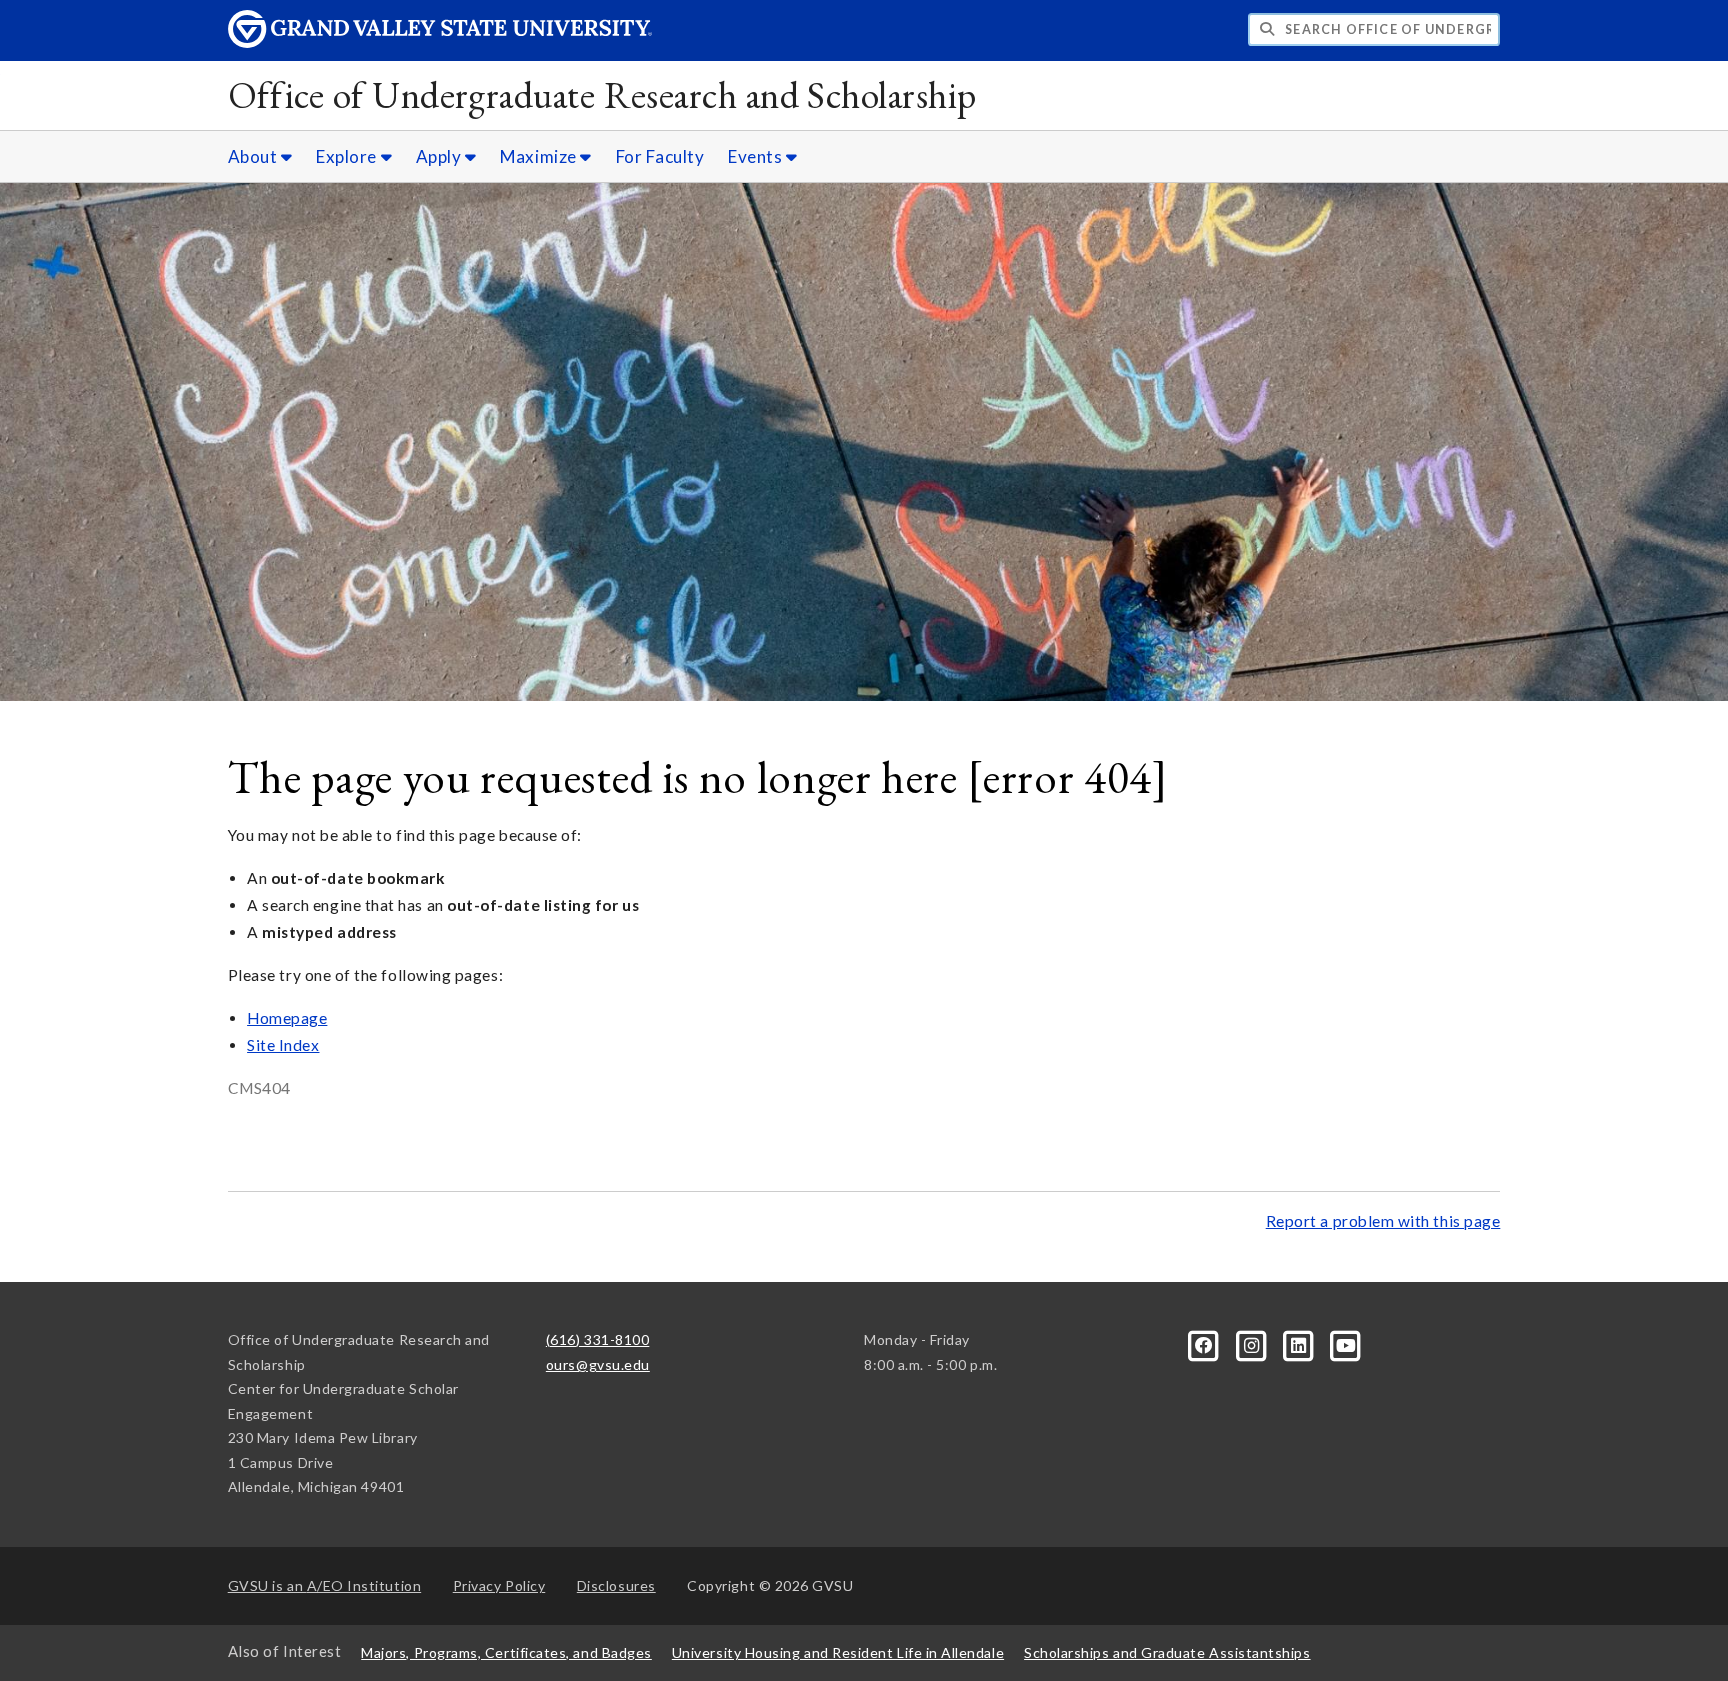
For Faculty (660, 156)
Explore (348, 156)
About (254, 156)
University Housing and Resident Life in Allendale (838, 1652)
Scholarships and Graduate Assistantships (1167, 1652)
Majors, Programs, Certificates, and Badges (506, 1652)
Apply (440, 156)
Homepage (287, 1018)
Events (757, 156)
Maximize (540, 156)
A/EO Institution (325, 1585)
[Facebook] (1205, 1343)
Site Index (283, 1045)
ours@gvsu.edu (598, 1364)
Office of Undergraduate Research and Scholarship (602, 94)
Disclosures (616, 1585)
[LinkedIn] (1300, 1343)
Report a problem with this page (1383, 1221)
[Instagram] (1252, 1343)
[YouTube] (1346, 1343)
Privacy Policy (499, 1585)
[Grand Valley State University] (440, 42)
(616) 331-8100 (598, 1339)
